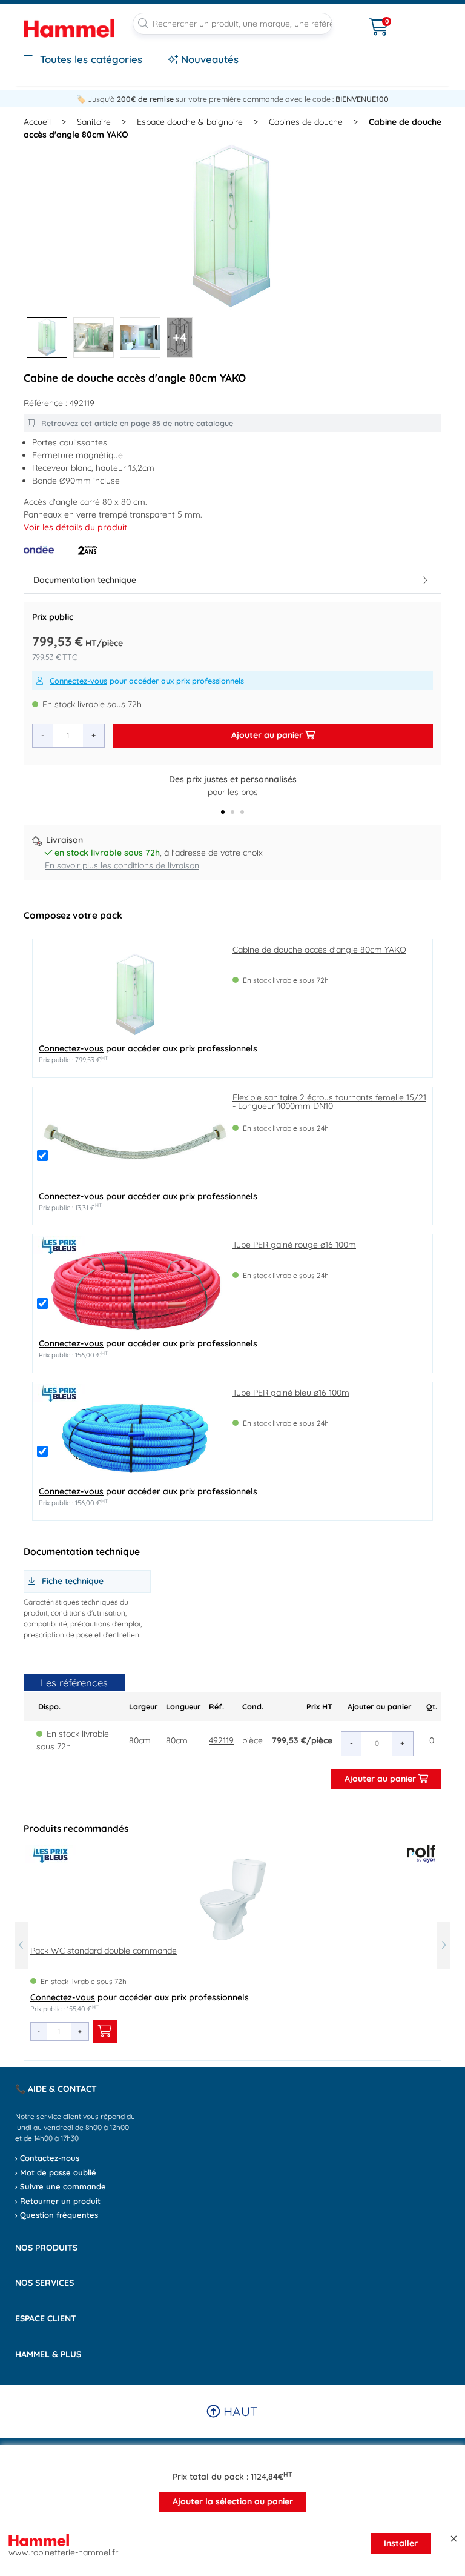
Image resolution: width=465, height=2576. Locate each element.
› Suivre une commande (61, 2186)
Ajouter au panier (268, 735)
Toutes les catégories (90, 59)
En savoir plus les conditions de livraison (122, 865)
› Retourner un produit (58, 2201)
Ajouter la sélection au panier (233, 2501)
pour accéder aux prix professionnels (147, 681)
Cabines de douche (306, 122)
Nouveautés (208, 59)
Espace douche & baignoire (190, 122)
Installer (401, 2543)
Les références (74, 1682)
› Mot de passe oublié (56, 2172)
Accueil (37, 122)
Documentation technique (85, 580)
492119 (221, 1740)
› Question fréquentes (57, 2215)
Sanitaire (94, 122)
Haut (239, 2411)
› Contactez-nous (47, 2158)
